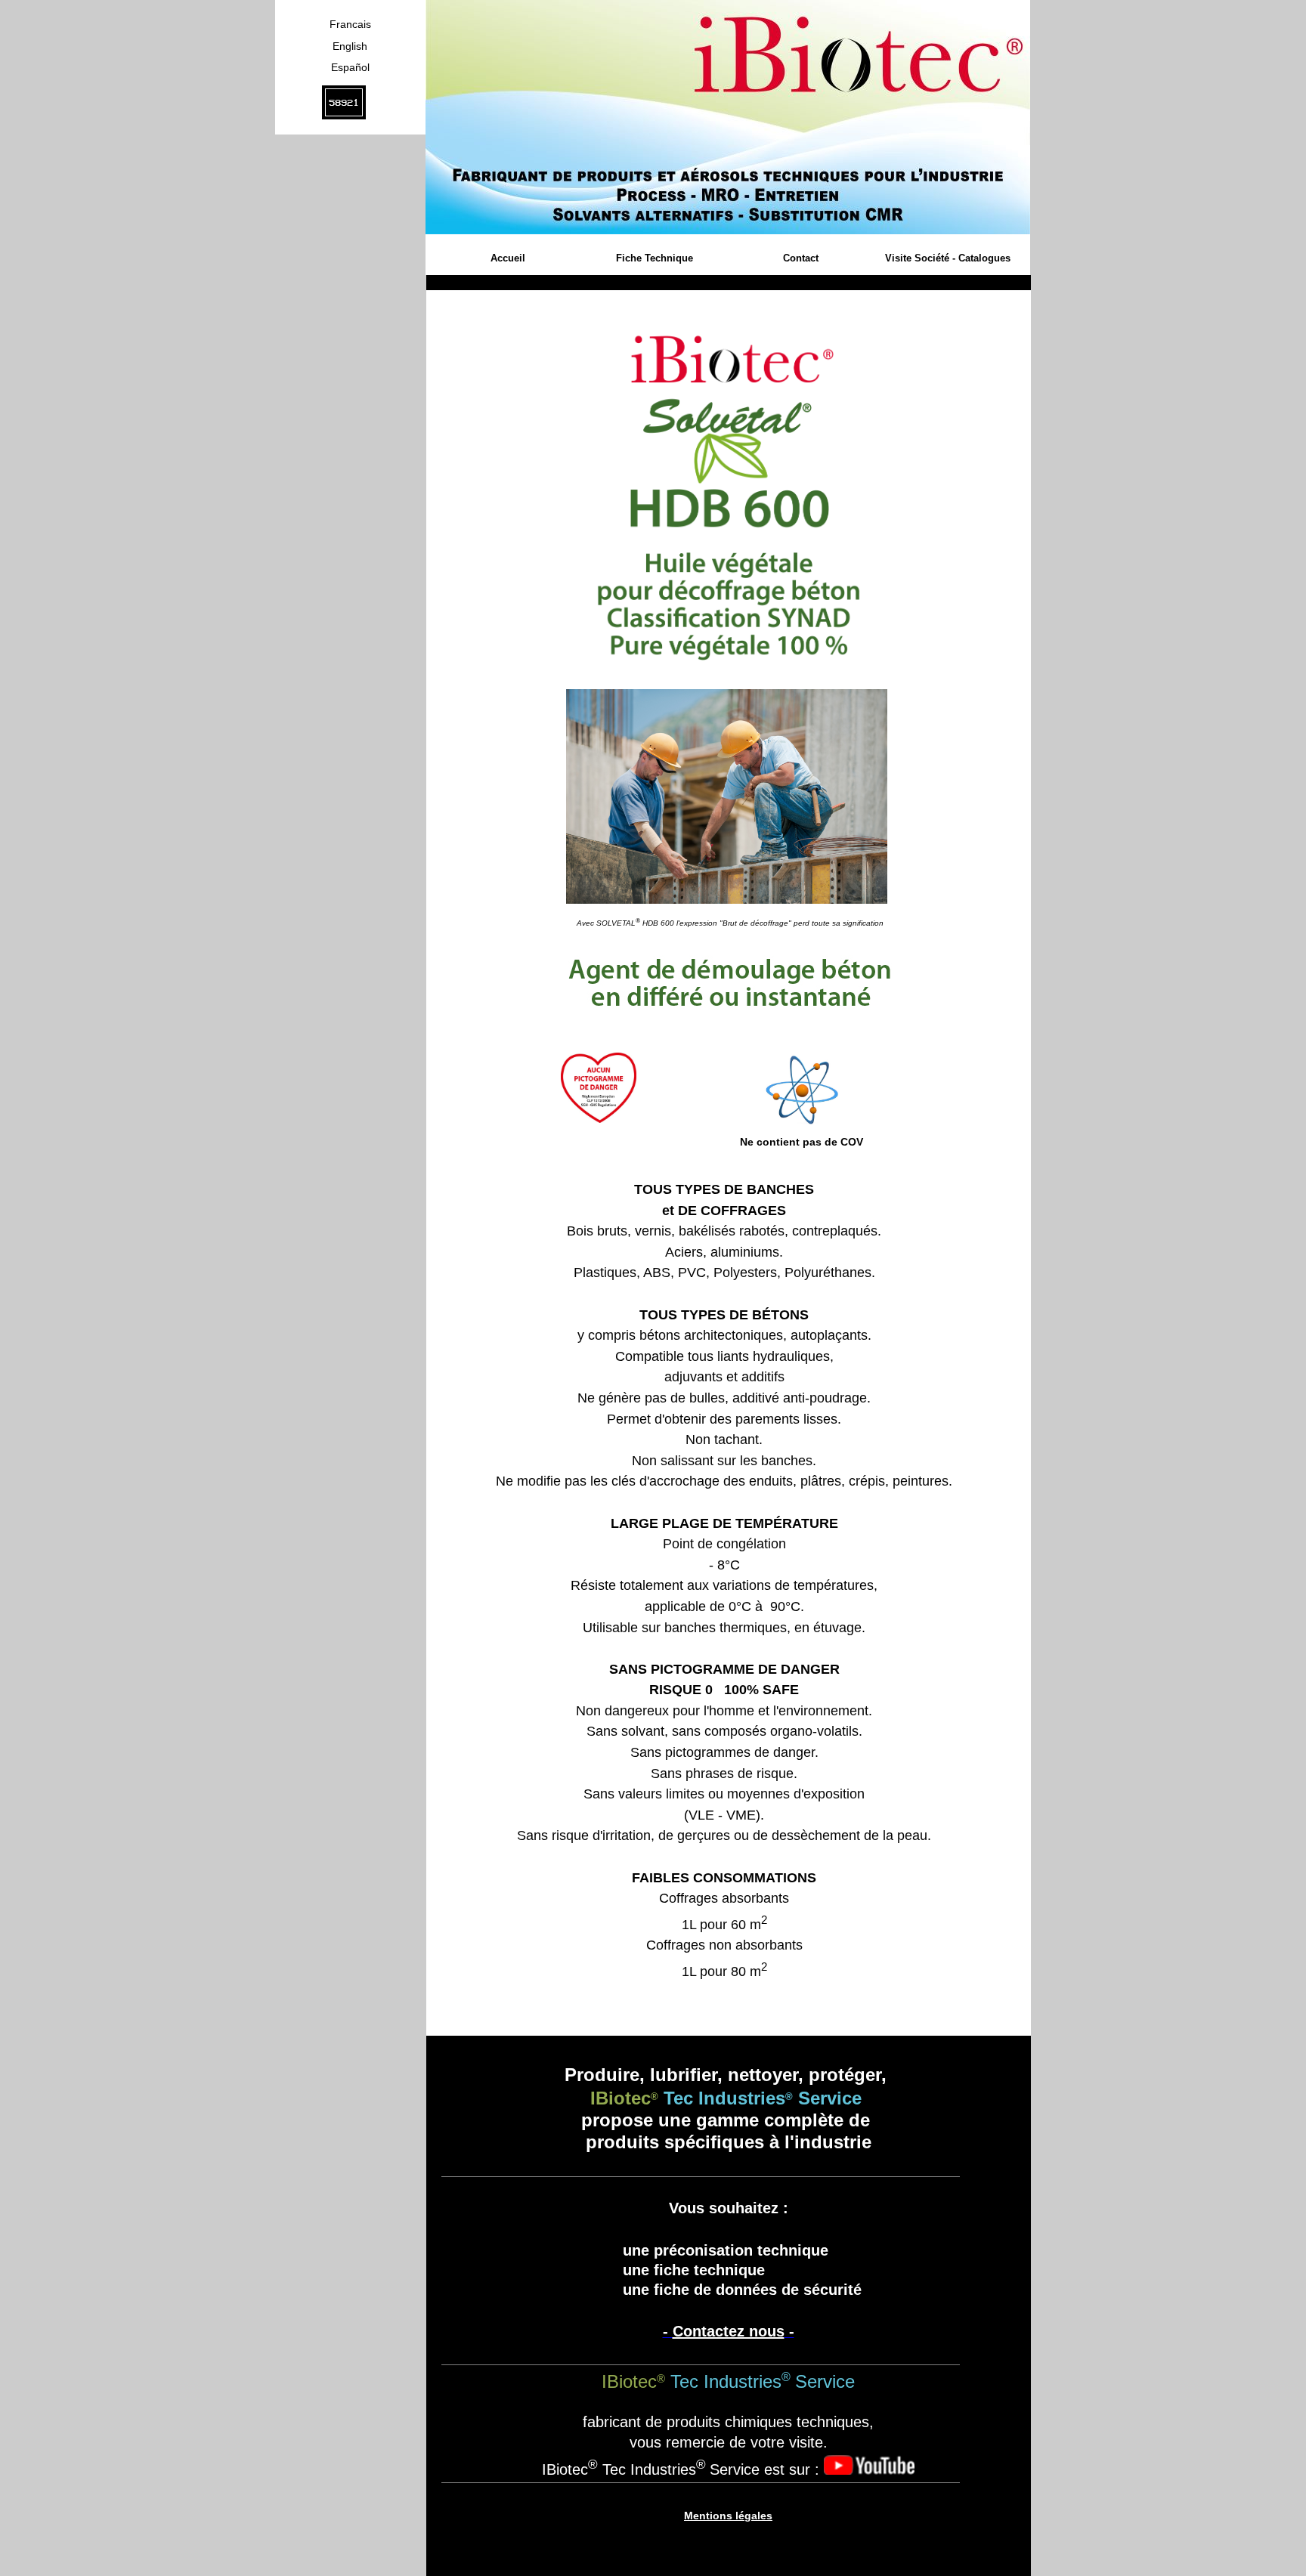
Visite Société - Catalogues (948, 258)
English (350, 46)
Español (350, 67)
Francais (350, 24)
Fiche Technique (655, 258)
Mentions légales (728, 2516)
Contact (801, 258)
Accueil (508, 258)
